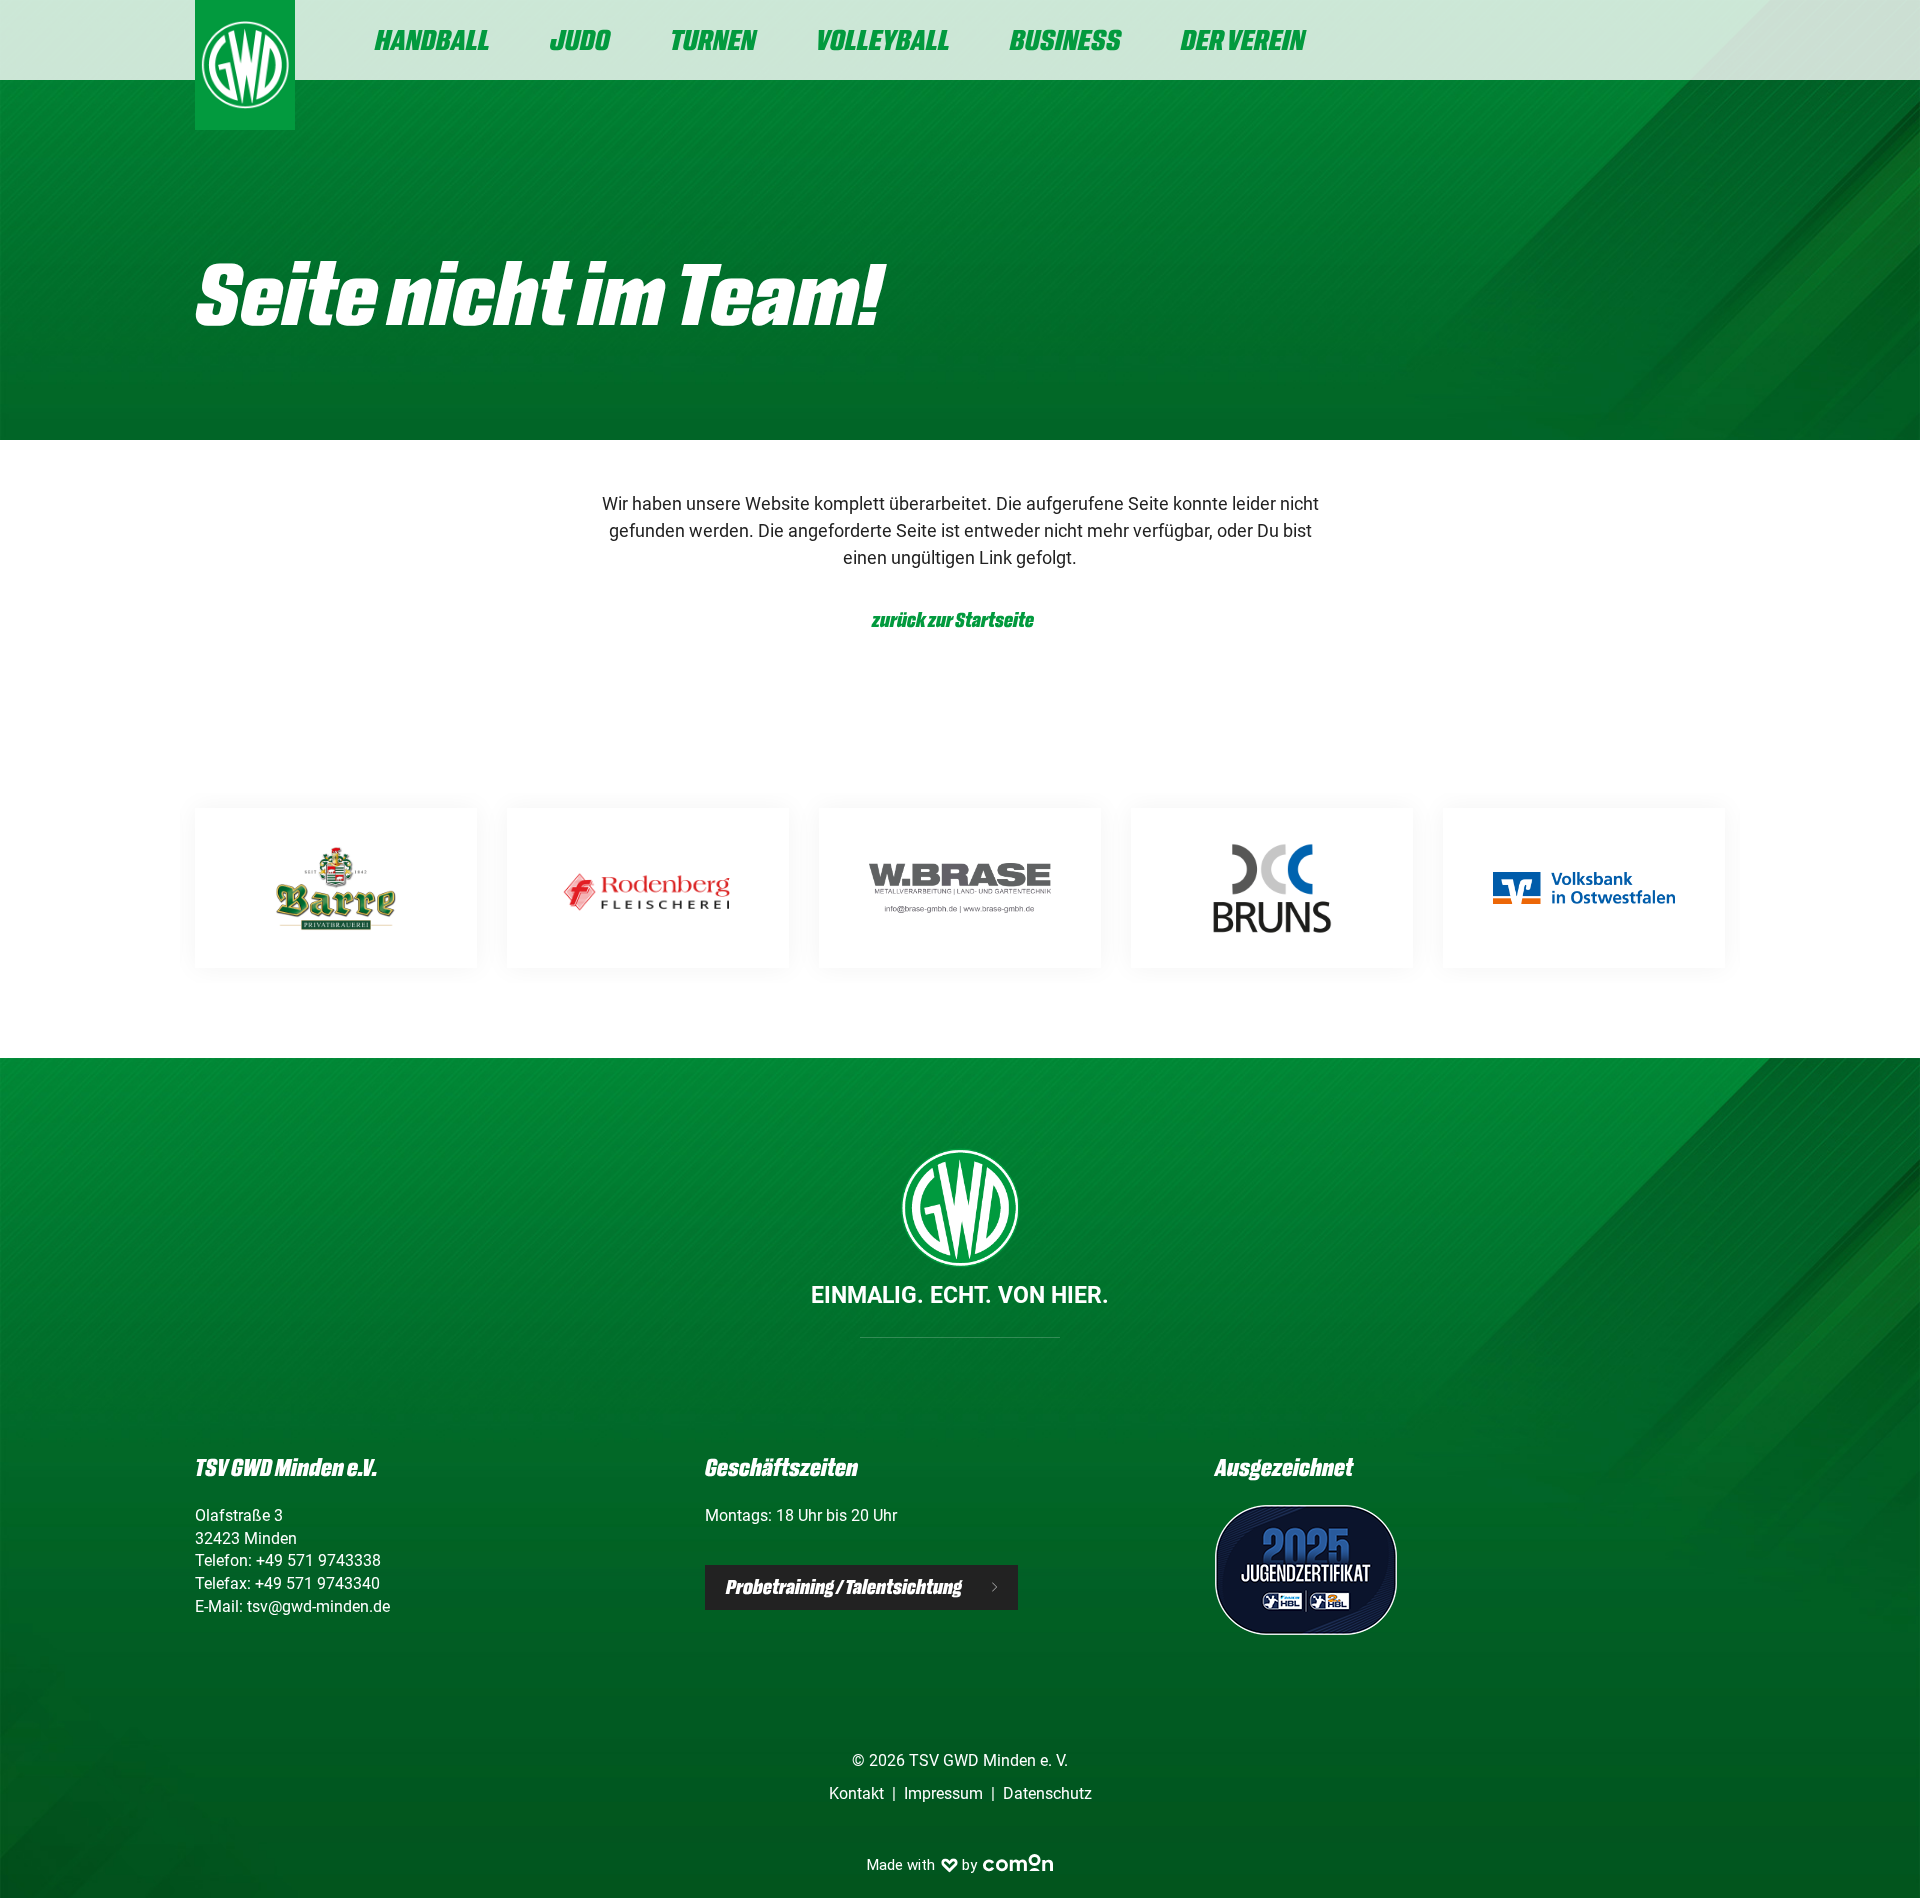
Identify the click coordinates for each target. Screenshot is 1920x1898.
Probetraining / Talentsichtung (844, 1587)
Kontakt (856, 1793)
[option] (336, 888)
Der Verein (1243, 39)
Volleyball (883, 39)
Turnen (713, 39)
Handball (432, 39)
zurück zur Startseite (953, 620)
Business (1065, 39)
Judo (580, 39)
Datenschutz (1047, 1793)
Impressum (943, 1793)
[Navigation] (1709, 42)
